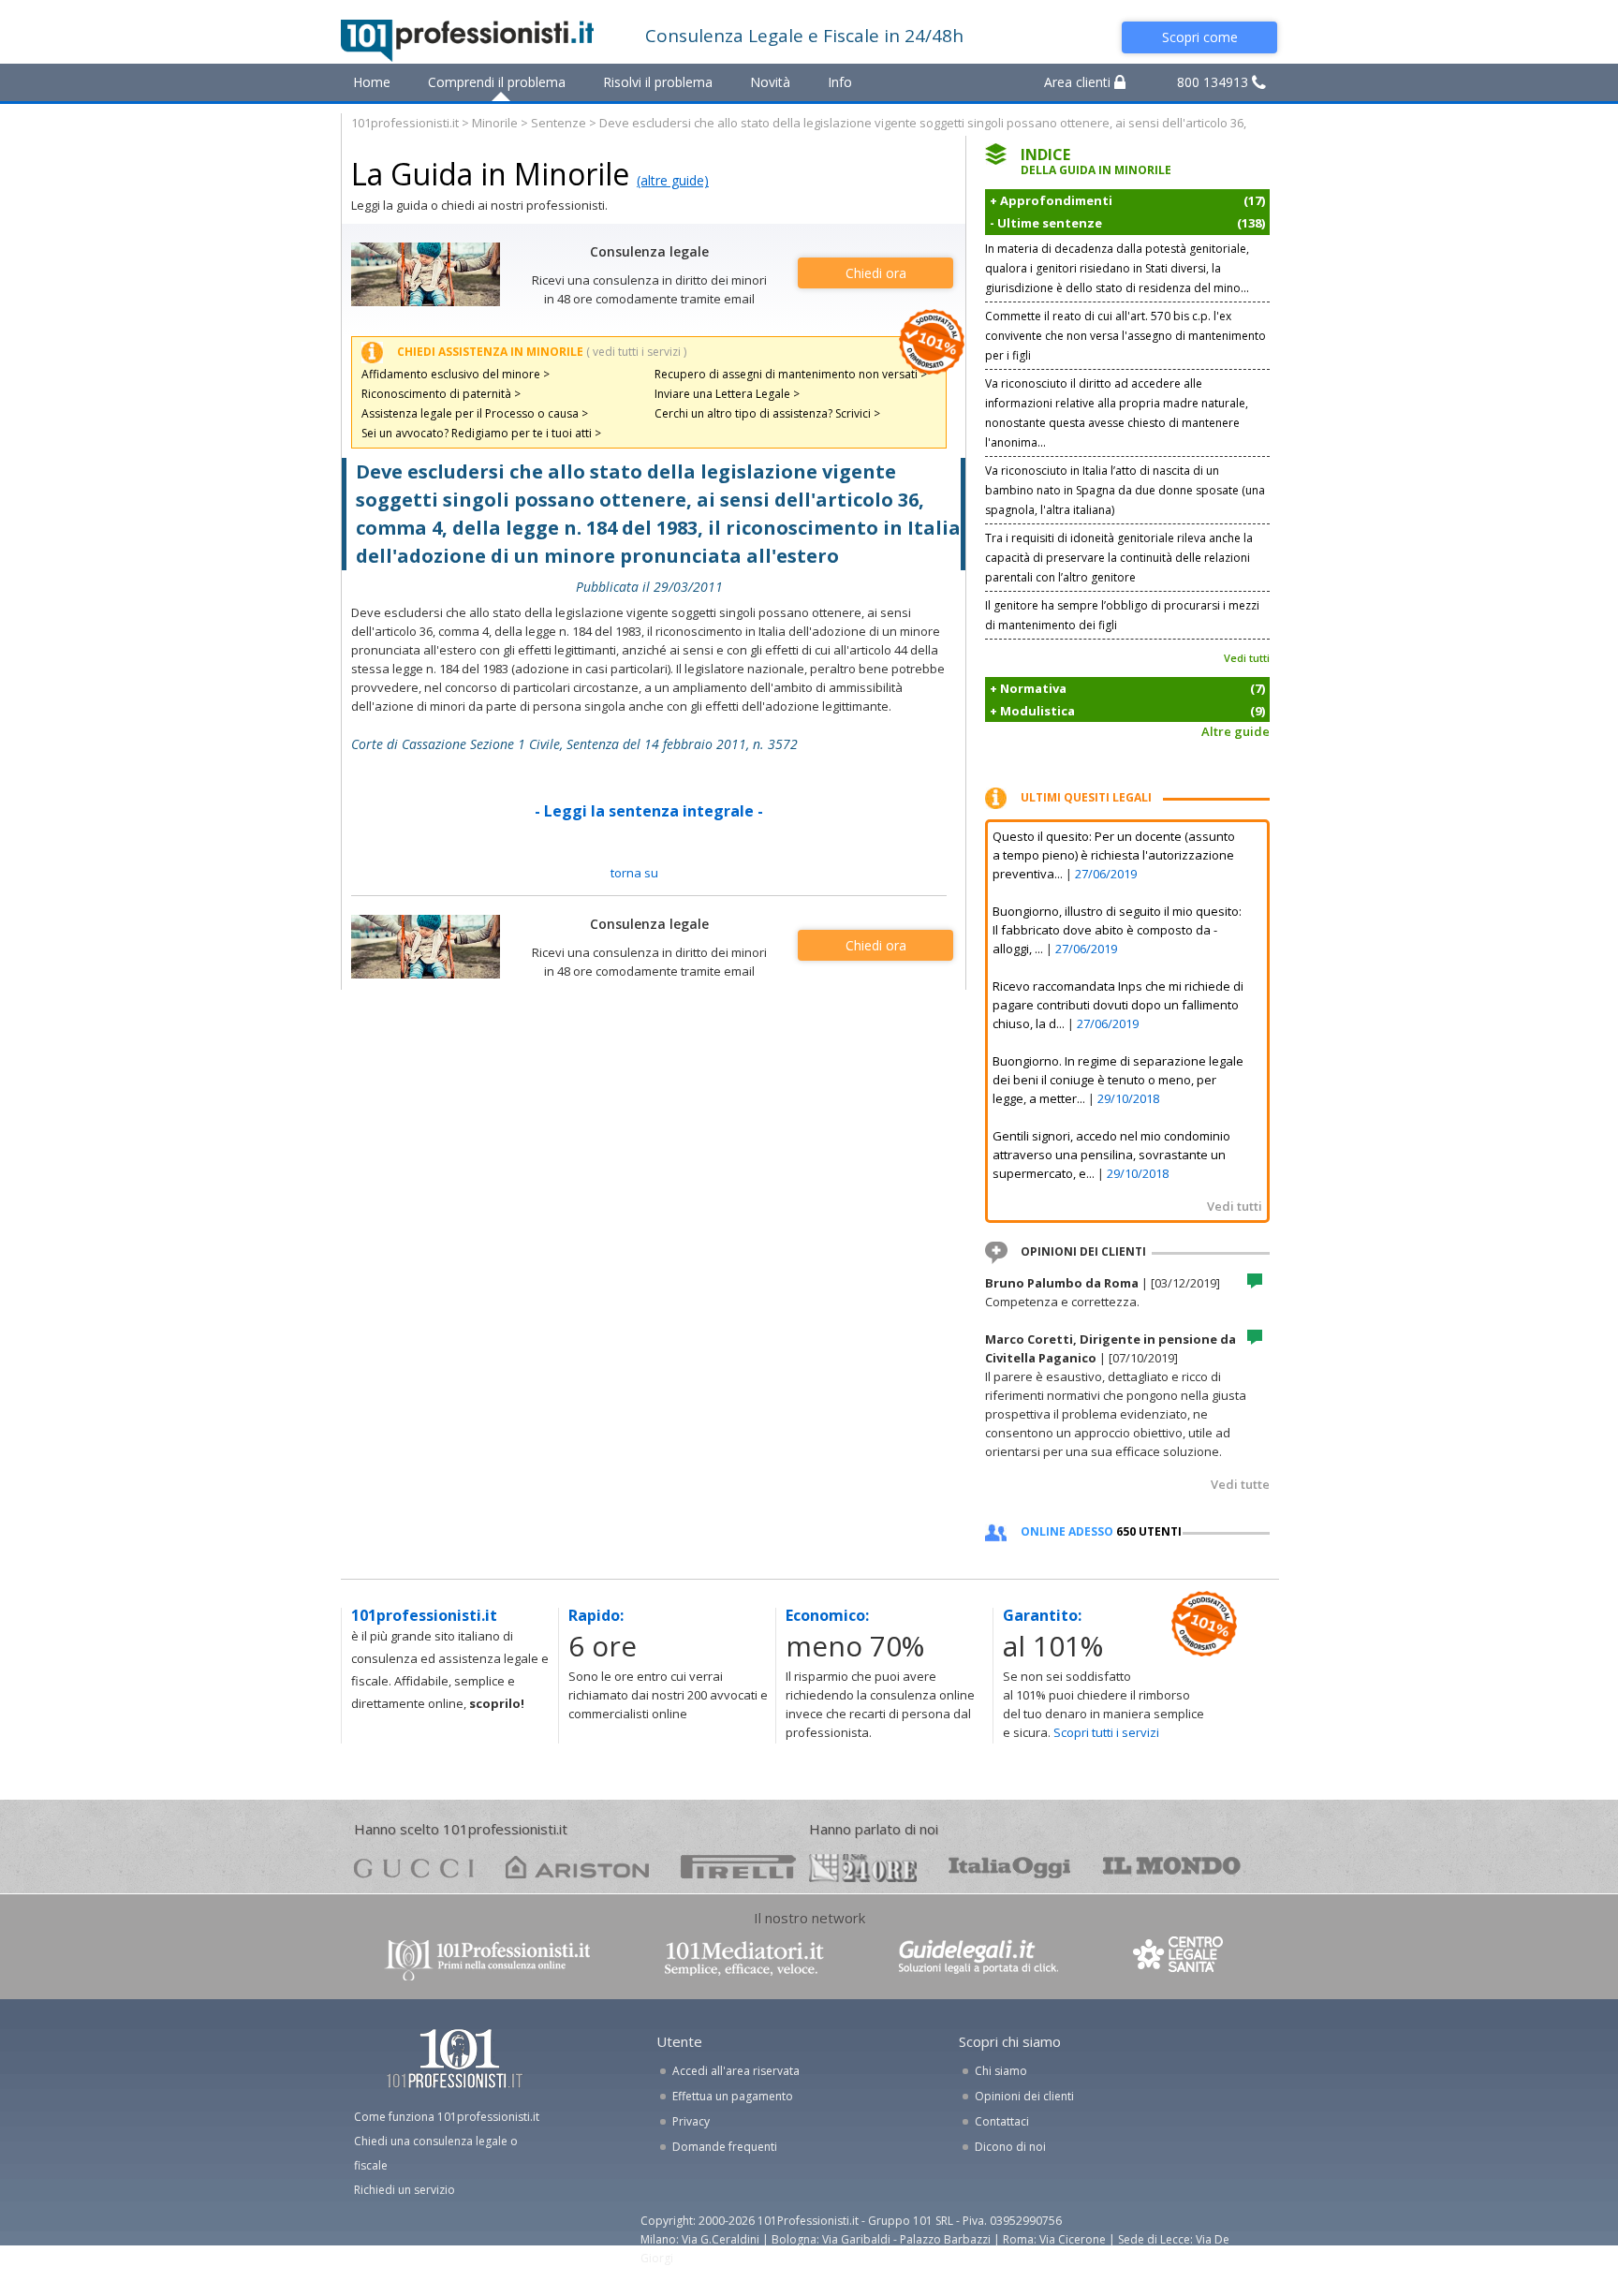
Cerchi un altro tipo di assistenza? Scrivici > (767, 413)
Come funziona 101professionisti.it (447, 2117)
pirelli (738, 1867)
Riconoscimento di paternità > (441, 394)
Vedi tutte (1240, 1484)
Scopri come (1200, 37)
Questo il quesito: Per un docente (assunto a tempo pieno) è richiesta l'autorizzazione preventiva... (1114, 855)
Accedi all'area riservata (736, 2071)
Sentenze (559, 123)
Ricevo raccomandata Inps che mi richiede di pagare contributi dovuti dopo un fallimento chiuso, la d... (1118, 1005)
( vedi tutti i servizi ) (636, 352)
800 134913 (1214, 82)
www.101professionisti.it (487, 1958)
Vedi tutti (1247, 658)
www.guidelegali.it (978, 1958)
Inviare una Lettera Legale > (727, 394)
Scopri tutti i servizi (1106, 1732)
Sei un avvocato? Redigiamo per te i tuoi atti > (481, 433)
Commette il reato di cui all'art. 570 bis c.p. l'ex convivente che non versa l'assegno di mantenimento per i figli (1125, 336)
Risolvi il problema (658, 82)
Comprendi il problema (497, 82)
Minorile (495, 123)
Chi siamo (1001, 2071)
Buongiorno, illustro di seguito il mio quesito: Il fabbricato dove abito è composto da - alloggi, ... (1117, 930)
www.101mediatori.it (744, 1958)
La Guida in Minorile (490, 174)
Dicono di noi (1010, 2147)
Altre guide (1236, 731)
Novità (770, 82)
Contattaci (1002, 2121)
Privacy (691, 2121)
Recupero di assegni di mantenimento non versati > (791, 374)
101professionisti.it (405, 123)
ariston (577, 1867)
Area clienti (1079, 82)
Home (372, 82)
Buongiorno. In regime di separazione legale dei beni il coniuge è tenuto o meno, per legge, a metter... (1118, 1080)
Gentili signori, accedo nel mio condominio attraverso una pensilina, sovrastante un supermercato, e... (1111, 1155)
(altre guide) (673, 180)
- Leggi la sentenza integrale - (649, 811)
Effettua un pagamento (733, 2096)
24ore (863, 1868)
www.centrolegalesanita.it (1180, 1958)
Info (840, 82)
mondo (1172, 1867)
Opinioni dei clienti (1024, 2096)
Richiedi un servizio (404, 2190)
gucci (414, 1867)
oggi (1010, 1867)
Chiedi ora (876, 273)
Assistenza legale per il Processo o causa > (475, 413)
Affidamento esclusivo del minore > (456, 374)
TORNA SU (634, 873)
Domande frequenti (725, 2147)
